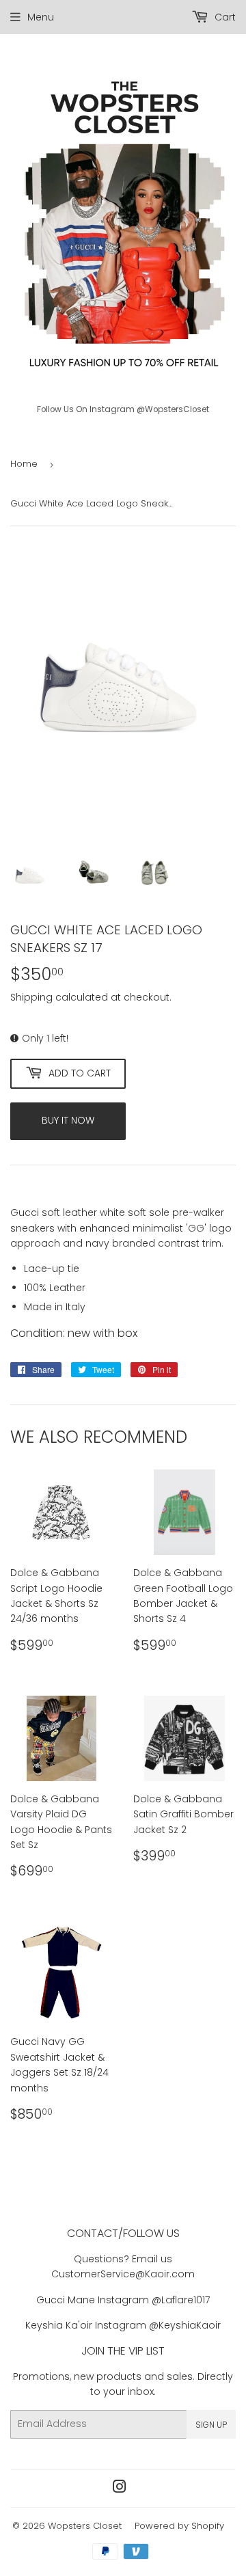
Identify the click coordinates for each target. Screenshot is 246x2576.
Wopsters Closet (85, 2526)
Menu (41, 17)
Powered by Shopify (179, 2526)
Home (24, 464)
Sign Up (211, 2425)
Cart (224, 17)
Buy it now (68, 1120)
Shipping (31, 997)
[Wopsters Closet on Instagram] (120, 2489)
